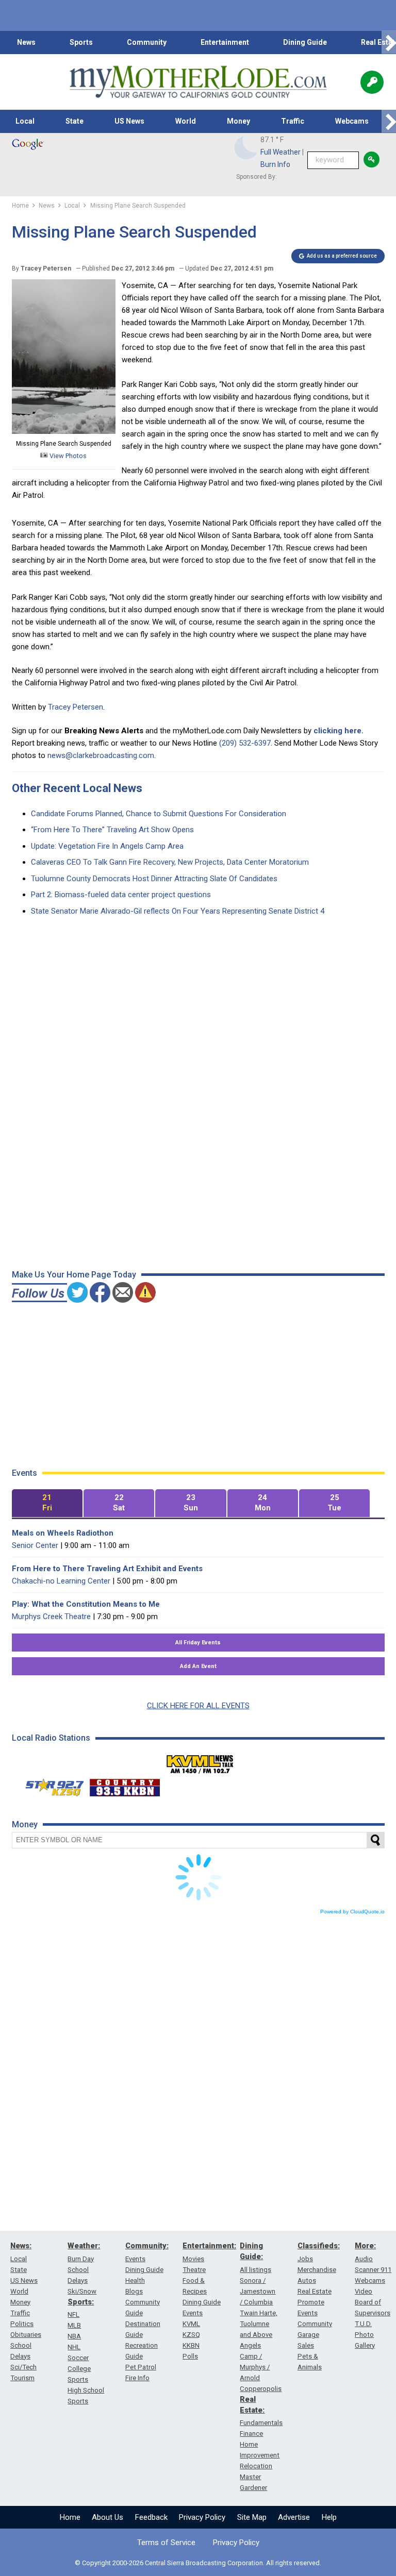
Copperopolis (261, 2389)
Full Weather (280, 152)
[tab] (47, 1503)
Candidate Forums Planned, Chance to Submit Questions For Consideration (159, 814)
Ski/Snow (82, 2291)
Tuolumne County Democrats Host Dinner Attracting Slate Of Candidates (154, 879)
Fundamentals (261, 2423)
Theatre (194, 2270)
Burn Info (275, 164)
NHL (74, 2347)
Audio (364, 2259)
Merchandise (317, 2270)
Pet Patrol (141, 2367)
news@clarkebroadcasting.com (101, 755)
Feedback (151, 2517)
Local (25, 121)
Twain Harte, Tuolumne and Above (259, 2324)
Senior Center (35, 1545)
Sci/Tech (23, 2367)
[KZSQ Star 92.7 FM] (50, 1785)
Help (329, 2517)
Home (70, 2517)
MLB (74, 2325)
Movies (193, 2259)
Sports (81, 42)
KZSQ (191, 2335)
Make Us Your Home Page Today (74, 1275)
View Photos (67, 456)
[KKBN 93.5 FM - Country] (125, 1785)
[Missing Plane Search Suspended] (64, 431)
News (26, 42)
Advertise (294, 2517)
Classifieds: (319, 2246)
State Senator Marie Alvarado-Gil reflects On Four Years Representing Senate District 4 (178, 911)
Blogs (134, 2291)
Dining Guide (305, 42)
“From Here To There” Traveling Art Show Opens (112, 830)
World (186, 121)
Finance (251, 2434)
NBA (74, 2336)
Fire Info (137, 2378)
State (75, 121)
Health (135, 2280)
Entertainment (225, 42)
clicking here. (339, 731)
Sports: (81, 2302)
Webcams (352, 121)
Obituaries (26, 2335)
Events (135, 2259)
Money (238, 121)
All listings (255, 2270)
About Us (108, 2517)
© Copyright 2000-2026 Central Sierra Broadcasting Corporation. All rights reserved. (198, 2563)
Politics (22, 2324)
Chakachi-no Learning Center (61, 1581)
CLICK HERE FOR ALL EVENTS (198, 1706)
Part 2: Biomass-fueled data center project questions (121, 895)
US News (129, 121)
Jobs (305, 2259)
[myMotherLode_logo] (198, 82)
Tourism (22, 2378)
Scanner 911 (373, 2270)
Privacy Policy (202, 2517)
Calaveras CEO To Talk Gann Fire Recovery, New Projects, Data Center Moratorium (170, 862)
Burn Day (81, 2259)
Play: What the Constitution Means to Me (86, 1604)
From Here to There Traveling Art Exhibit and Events (107, 1569)
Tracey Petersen (76, 707)
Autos (307, 2280)
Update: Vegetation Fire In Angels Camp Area (107, 846)
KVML (191, 2324)
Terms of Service (166, 2543)
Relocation (256, 2466)
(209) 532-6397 (245, 743)
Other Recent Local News (77, 788)
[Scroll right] (389, 43)
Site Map (252, 2517)
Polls (190, 2356)
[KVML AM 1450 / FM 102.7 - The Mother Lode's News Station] (200, 1761)
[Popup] (372, 82)
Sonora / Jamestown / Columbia (258, 2291)
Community (147, 42)
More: (365, 2246)
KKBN (191, 2345)
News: (21, 2246)
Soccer (78, 2358)
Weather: (84, 2246)
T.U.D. (363, 2324)
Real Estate (315, 2291)
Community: (147, 2246)
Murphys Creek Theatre (51, 1617)
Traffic (293, 121)
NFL (73, 2314)
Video (364, 2291)
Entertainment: (209, 2246)
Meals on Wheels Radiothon (63, 1533)
